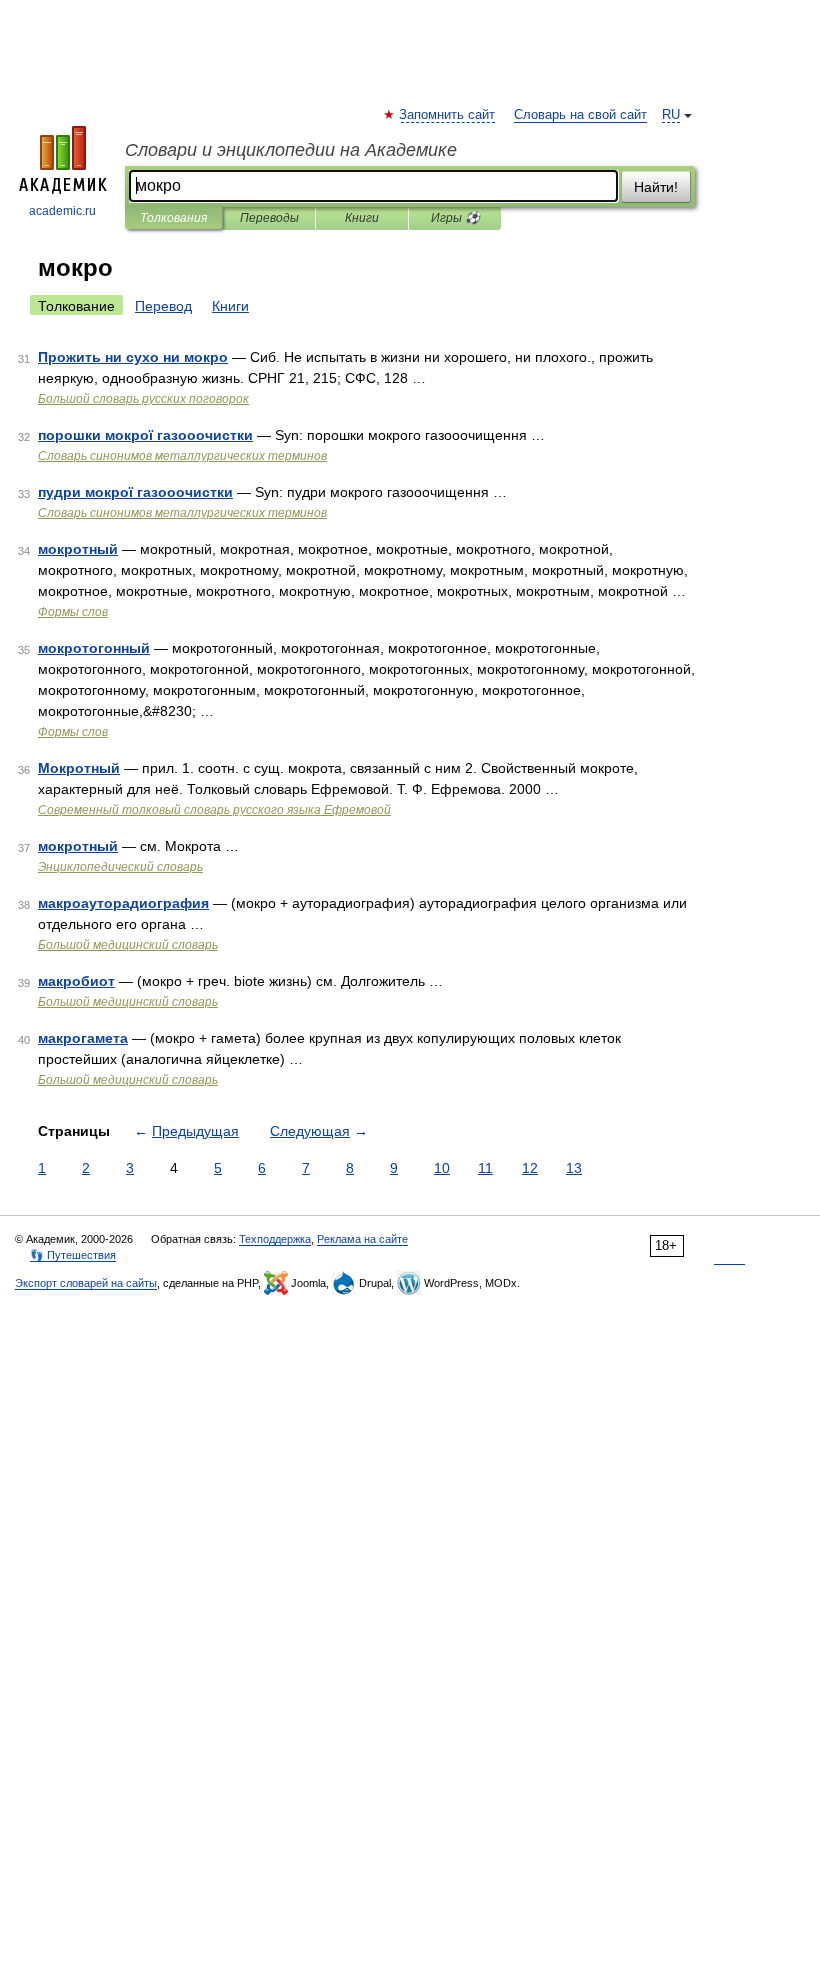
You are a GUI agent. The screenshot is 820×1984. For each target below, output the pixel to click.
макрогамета (83, 1038)
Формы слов (73, 612)
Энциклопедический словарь (120, 867)
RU (671, 115)
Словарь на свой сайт (580, 115)
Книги (362, 218)
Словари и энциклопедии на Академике (291, 150)
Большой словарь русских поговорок (143, 399)
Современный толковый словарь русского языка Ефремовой (214, 810)
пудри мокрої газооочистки (135, 492)
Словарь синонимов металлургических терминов (182, 456)
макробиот (76, 981)
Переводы (269, 218)
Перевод (163, 306)
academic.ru (62, 211)
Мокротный (79, 768)
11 (485, 1168)
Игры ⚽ (455, 218)
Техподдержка (275, 1239)
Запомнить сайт (448, 115)
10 (442, 1168)
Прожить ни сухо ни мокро (133, 357)
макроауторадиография (123, 903)
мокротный (78, 549)
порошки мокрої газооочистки (145, 435)
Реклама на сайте (362, 1239)
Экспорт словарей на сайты (86, 1283)
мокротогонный (94, 648)
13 (574, 1168)
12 (530, 1168)
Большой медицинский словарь (128, 945)
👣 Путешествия (73, 1255)
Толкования (173, 218)
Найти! (656, 187)
